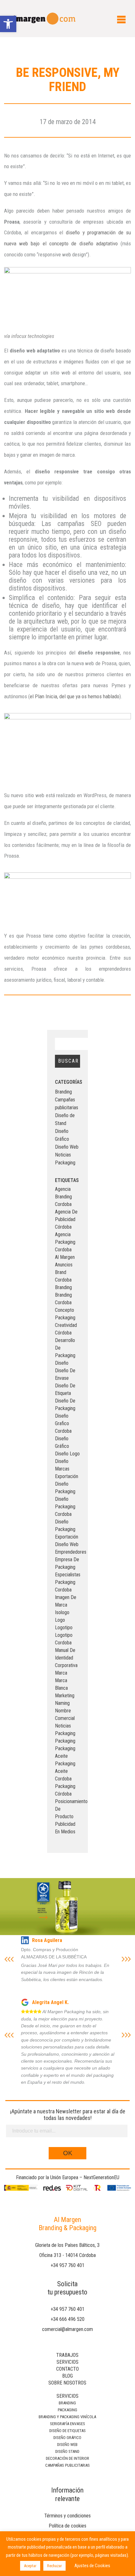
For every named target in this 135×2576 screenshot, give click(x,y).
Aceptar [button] (30, 2566)
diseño (62, 1363)
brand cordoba (63, 1276)
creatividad (66, 1325)
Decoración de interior (67, 2458)
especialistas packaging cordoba (68, 1582)
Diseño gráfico (67, 2438)
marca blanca (61, 1684)
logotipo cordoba (64, 1639)
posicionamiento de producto (68, 1809)
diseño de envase (65, 1374)
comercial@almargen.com (67, 2329)
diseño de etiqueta (65, 1389)
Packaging (65, 1163)
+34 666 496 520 (67, 2319)
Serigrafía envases (67, 2424)
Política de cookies (67, 2526)
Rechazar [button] (54, 2566)
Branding (63, 1092)
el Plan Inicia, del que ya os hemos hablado (75, 696)
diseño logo (67, 1454)
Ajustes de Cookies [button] (92, 2566)
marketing (65, 1696)
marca (61, 1673)
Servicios (67, 2362)
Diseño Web (67, 1147)
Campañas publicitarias (67, 2465)
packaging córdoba (65, 1790)
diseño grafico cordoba (63, 1423)
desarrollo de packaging (65, 1348)
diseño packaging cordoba (65, 1507)
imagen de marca (66, 1601)
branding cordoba (63, 1299)
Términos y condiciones (67, 2516)
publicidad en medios (65, 1828)
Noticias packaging (65, 1730)
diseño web (67, 1544)
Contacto (67, 2369)
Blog (67, 2376)
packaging (65, 1741)
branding (63, 1287)
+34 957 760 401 (67, 2265)
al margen (65, 1257)
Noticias (63, 1155)
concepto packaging (65, 1314)
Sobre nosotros (67, 2383)
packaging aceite (65, 1752)
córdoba (63, 1333)
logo (60, 1620)
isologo (62, 1612)
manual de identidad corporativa (66, 1658)
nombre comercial (65, 1714)
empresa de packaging (67, 1563)
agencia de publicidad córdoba (66, 1219)
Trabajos (67, 2355)
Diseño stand (67, 2451)
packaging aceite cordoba (65, 1771)
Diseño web (67, 2445)
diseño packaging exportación (67, 1529)
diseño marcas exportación (67, 1469)
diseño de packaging (65, 1405)
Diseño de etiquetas (67, 2431)
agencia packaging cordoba (65, 1242)
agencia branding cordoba (63, 1197)
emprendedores (68, 1552)
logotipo (64, 1628)
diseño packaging (65, 1488)
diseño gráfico (62, 1442)
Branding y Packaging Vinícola (67, 2417)
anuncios (64, 1265)
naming (62, 1703)
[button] (8, 24)
